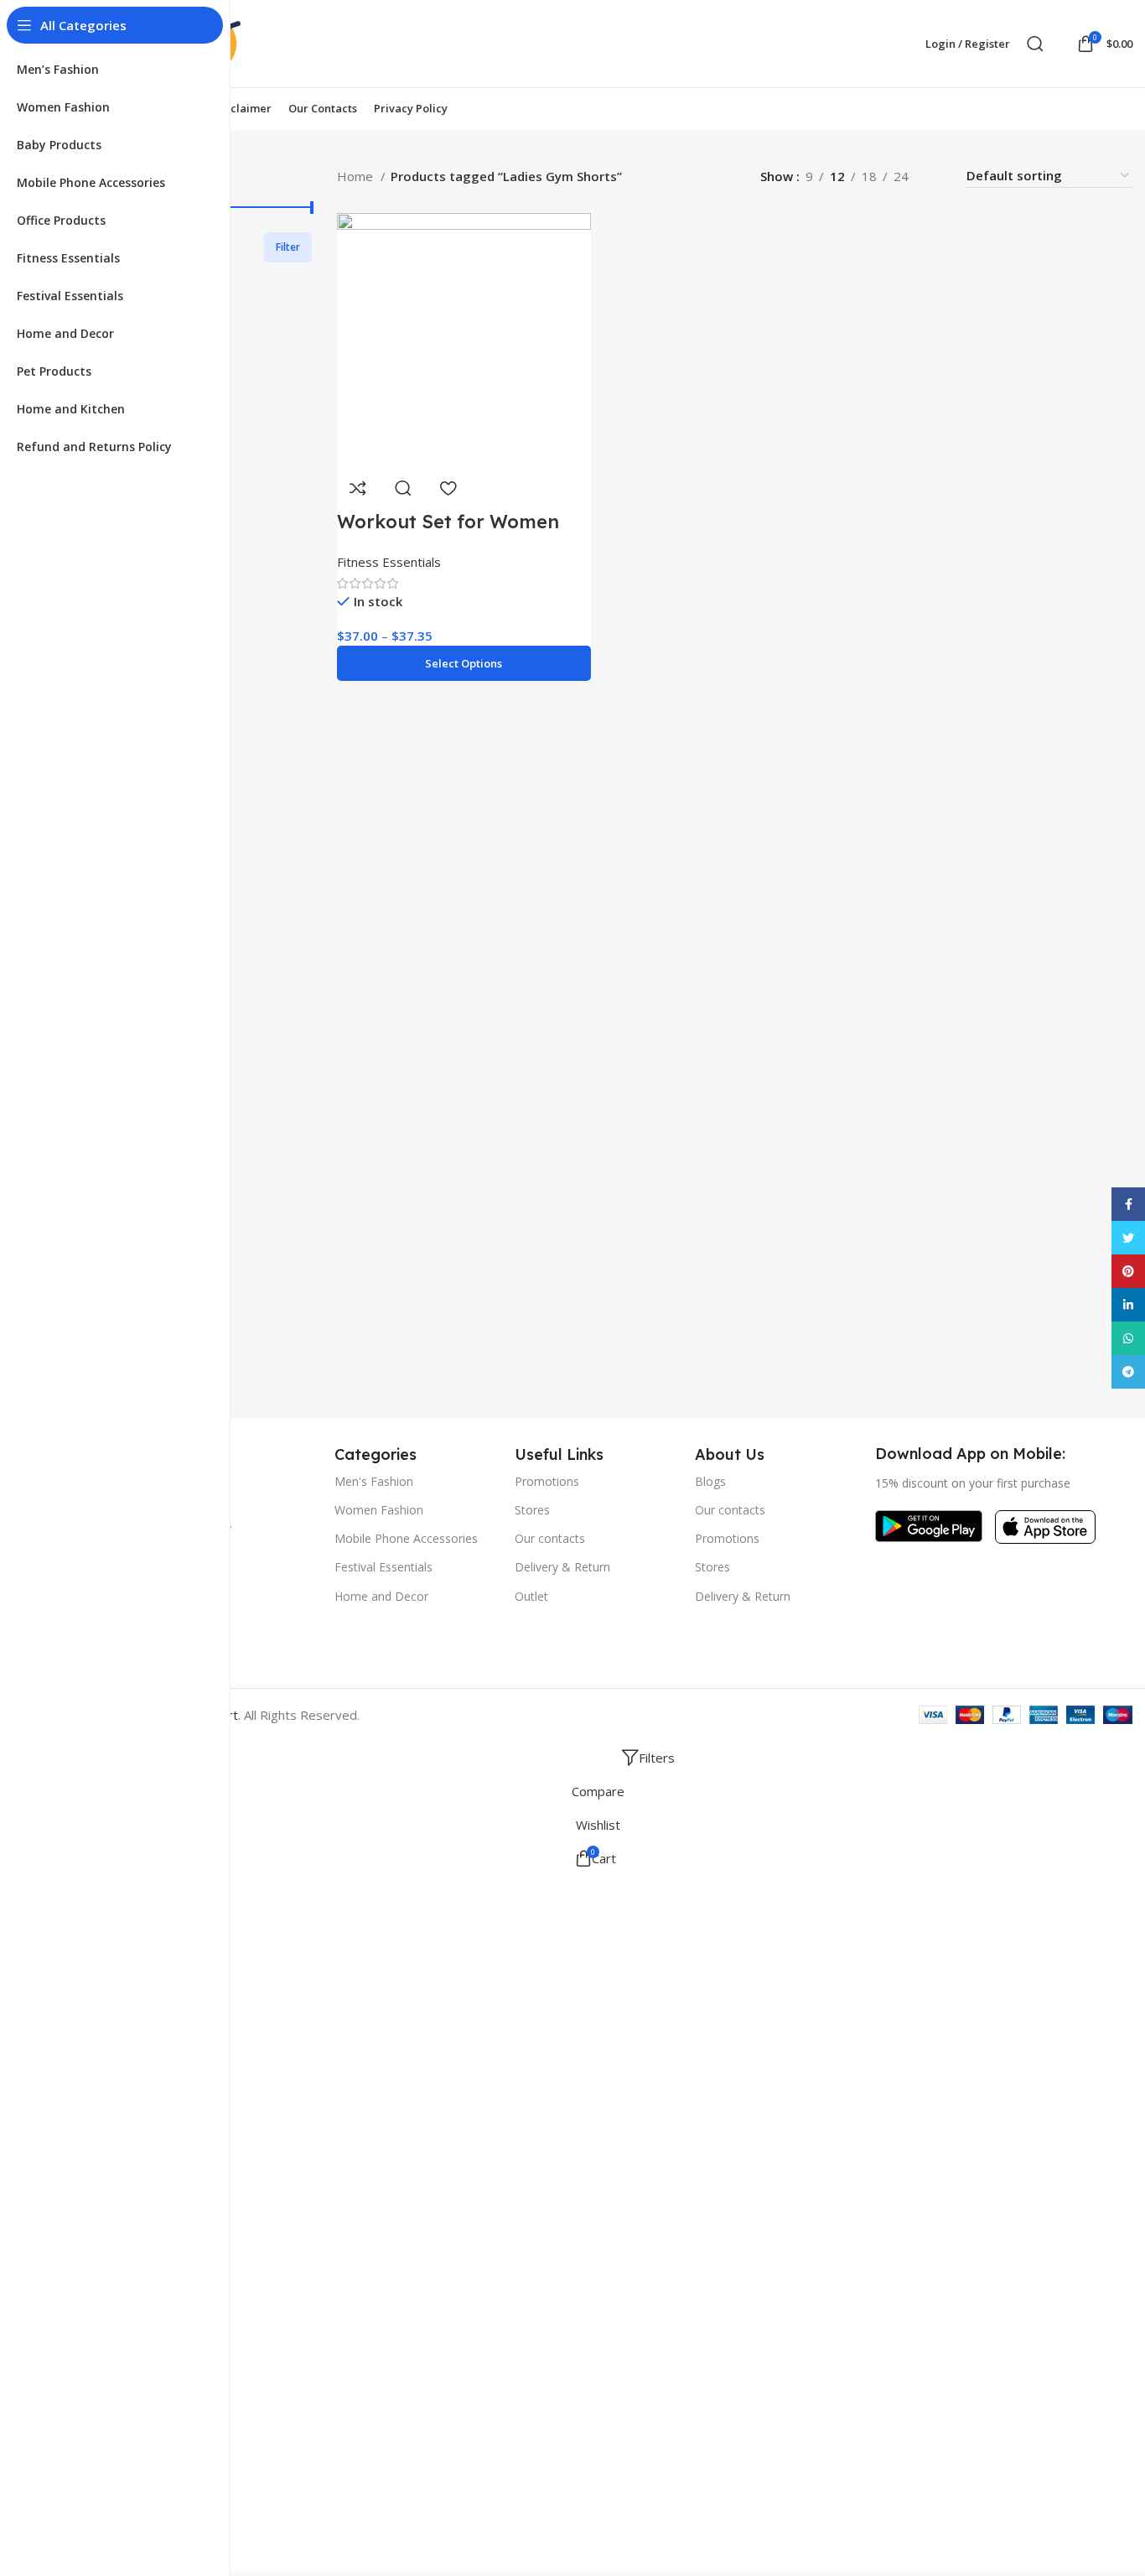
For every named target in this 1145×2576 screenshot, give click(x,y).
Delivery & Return (562, 1567)
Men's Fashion (374, 1481)
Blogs (710, 1481)
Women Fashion (379, 1510)
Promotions (547, 1481)
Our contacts (550, 1538)
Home (357, 176)
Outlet (531, 1596)
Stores (532, 1510)
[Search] (1035, 44)
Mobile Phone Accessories (406, 1538)
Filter (288, 247)
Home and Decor (381, 1596)
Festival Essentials (383, 1567)
